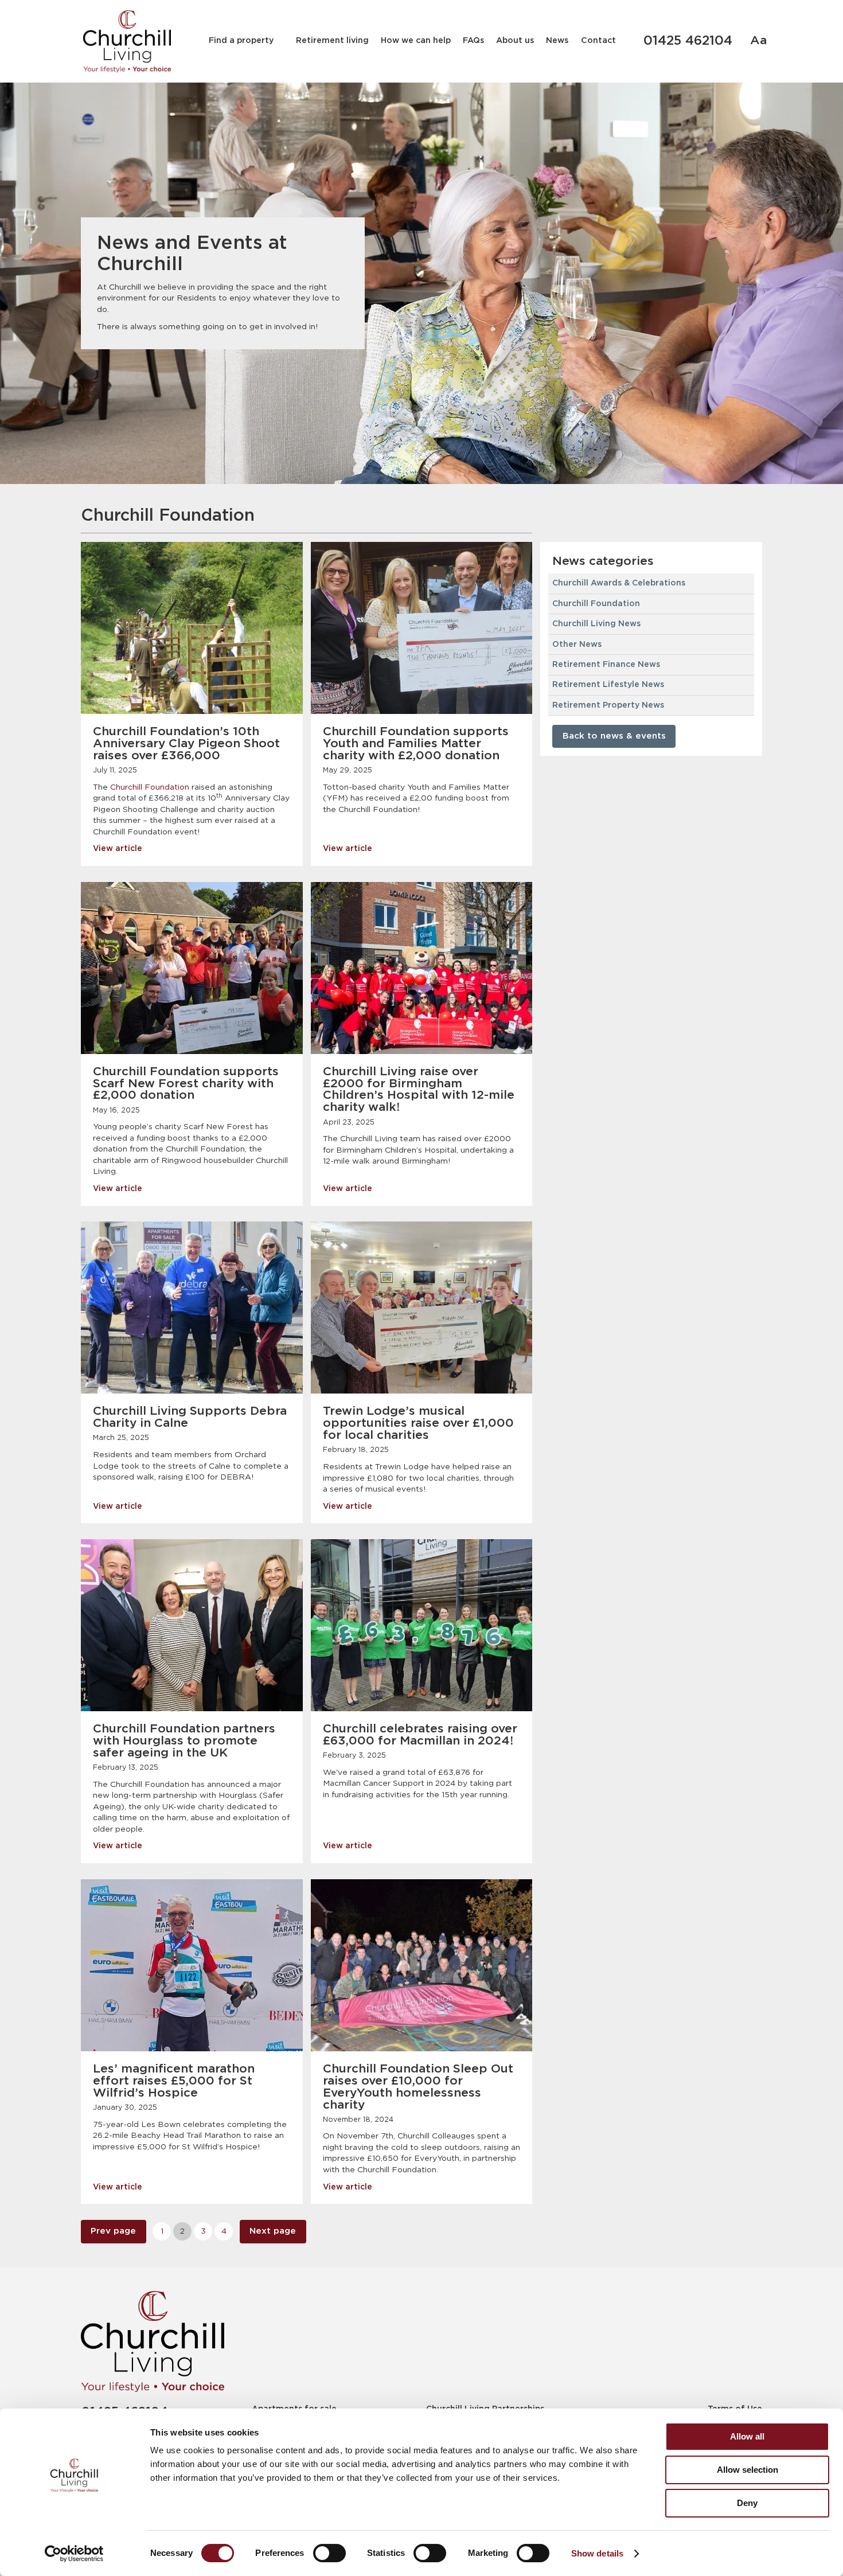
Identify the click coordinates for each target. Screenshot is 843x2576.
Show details (597, 2553)
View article (118, 849)
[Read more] (192, 628)
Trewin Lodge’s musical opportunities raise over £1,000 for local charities (418, 1423)
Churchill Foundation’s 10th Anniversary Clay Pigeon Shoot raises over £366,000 (186, 744)
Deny (747, 2503)
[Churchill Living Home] (127, 41)
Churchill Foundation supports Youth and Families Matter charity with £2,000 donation (416, 744)
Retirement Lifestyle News (608, 685)
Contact (598, 41)
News (557, 41)
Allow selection (748, 2470)
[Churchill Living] (153, 2341)
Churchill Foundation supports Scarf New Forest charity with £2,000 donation (186, 1084)
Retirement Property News (608, 705)
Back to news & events (614, 736)
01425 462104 (688, 41)
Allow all (747, 2436)
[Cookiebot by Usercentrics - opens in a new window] (74, 2554)
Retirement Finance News (606, 665)
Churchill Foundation (150, 787)
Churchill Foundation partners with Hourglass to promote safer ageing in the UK (184, 1741)
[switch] (329, 2553)
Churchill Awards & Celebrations (619, 583)
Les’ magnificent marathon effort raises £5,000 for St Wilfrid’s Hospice (174, 2081)
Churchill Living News (596, 624)
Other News (577, 645)
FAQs (473, 41)
